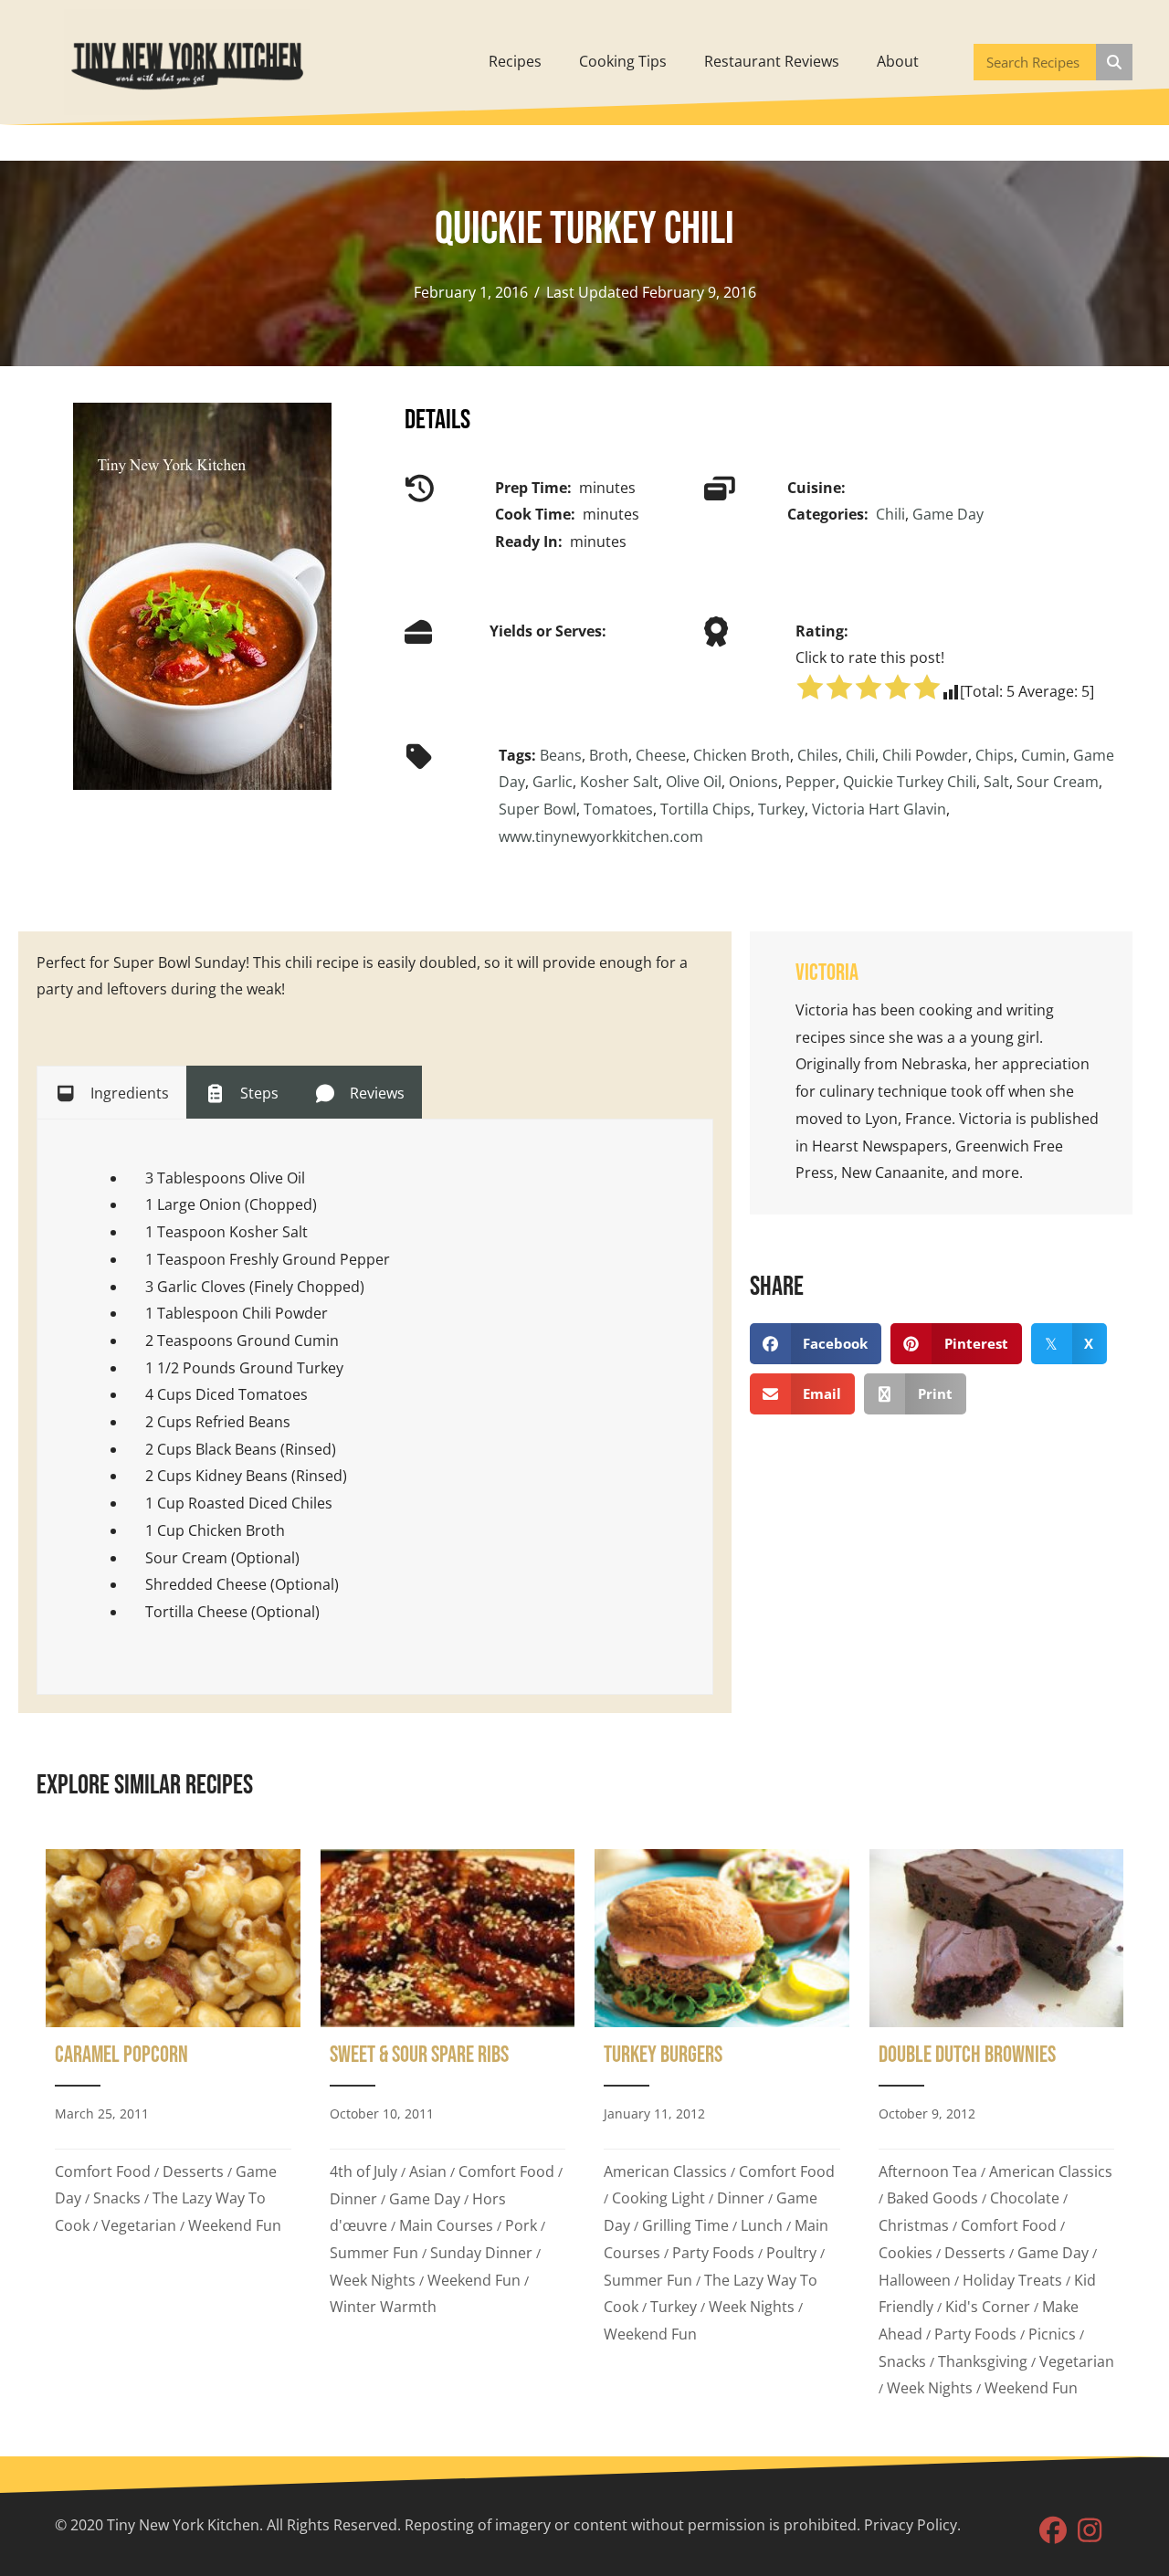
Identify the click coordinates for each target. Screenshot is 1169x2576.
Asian (428, 2171)
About (898, 61)
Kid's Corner (988, 2307)
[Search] (1114, 62)
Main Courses (446, 2225)
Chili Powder (925, 755)
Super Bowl (537, 809)
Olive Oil (694, 782)
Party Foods (713, 2253)
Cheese (661, 755)
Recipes (515, 61)
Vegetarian (139, 2225)
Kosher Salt (619, 782)
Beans (561, 755)
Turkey (781, 809)
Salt (996, 782)
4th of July (363, 2171)
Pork (521, 2225)
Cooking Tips (623, 61)
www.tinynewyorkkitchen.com (601, 836)
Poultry (791, 2253)
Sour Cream (1058, 782)
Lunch (762, 2225)
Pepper (811, 782)
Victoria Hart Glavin (879, 809)
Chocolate (1025, 2198)
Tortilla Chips (706, 809)
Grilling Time (685, 2225)
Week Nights (373, 2280)
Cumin (1043, 755)
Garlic (553, 782)
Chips (995, 755)
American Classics (665, 2171)
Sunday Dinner (481, 2253)
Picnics (1052, 2334)
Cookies (906, 2253)
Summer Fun (374, 2253)
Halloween (915, 2280)
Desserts (193, 2171)
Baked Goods (932, 2198)
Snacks (117, 2198)
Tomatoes (618, 809)
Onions (753, 782)
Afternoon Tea (928, 2171)
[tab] (111, 1092)
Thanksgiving (983, 2361)
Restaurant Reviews (772, 61)
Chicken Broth (742, 755)
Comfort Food (103, 2171)
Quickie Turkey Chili (910, 782)
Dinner (353, 2199)
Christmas (914, 2225)
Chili (890, 514)
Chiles (818, 755)
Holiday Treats (1012, 2280)
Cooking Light (658, 2198)
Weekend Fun (235, 2225)
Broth (609, 755)
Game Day (948, 514)
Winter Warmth (383, 2307)
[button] (1053, 2530)
